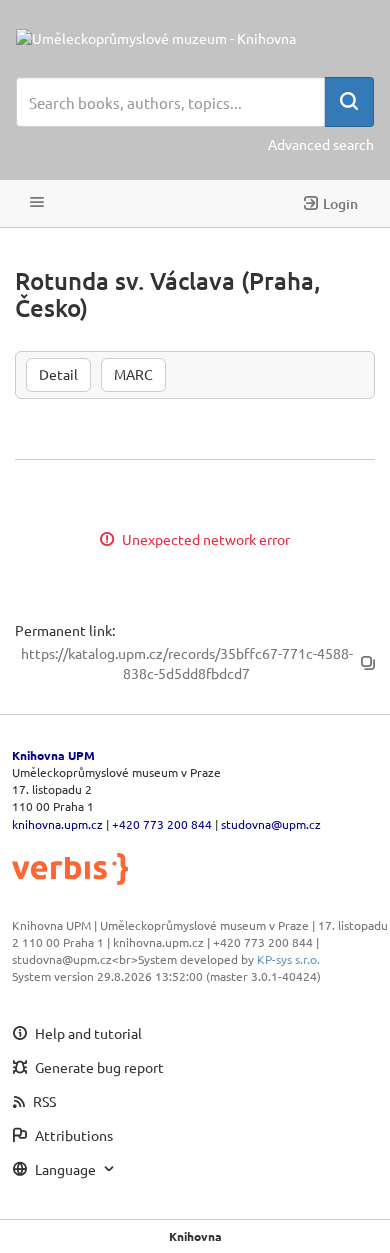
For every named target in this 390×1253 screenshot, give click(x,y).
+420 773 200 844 (162, 824)
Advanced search (321, 144)
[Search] (349, 102)
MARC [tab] (133, 374)
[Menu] (37, 203)
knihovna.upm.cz (57, 824)
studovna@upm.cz (271, 824)
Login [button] (340, 203)
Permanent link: (65, 630)
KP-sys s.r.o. (288, 959)
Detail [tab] (58, 374)
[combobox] (170, 102)
